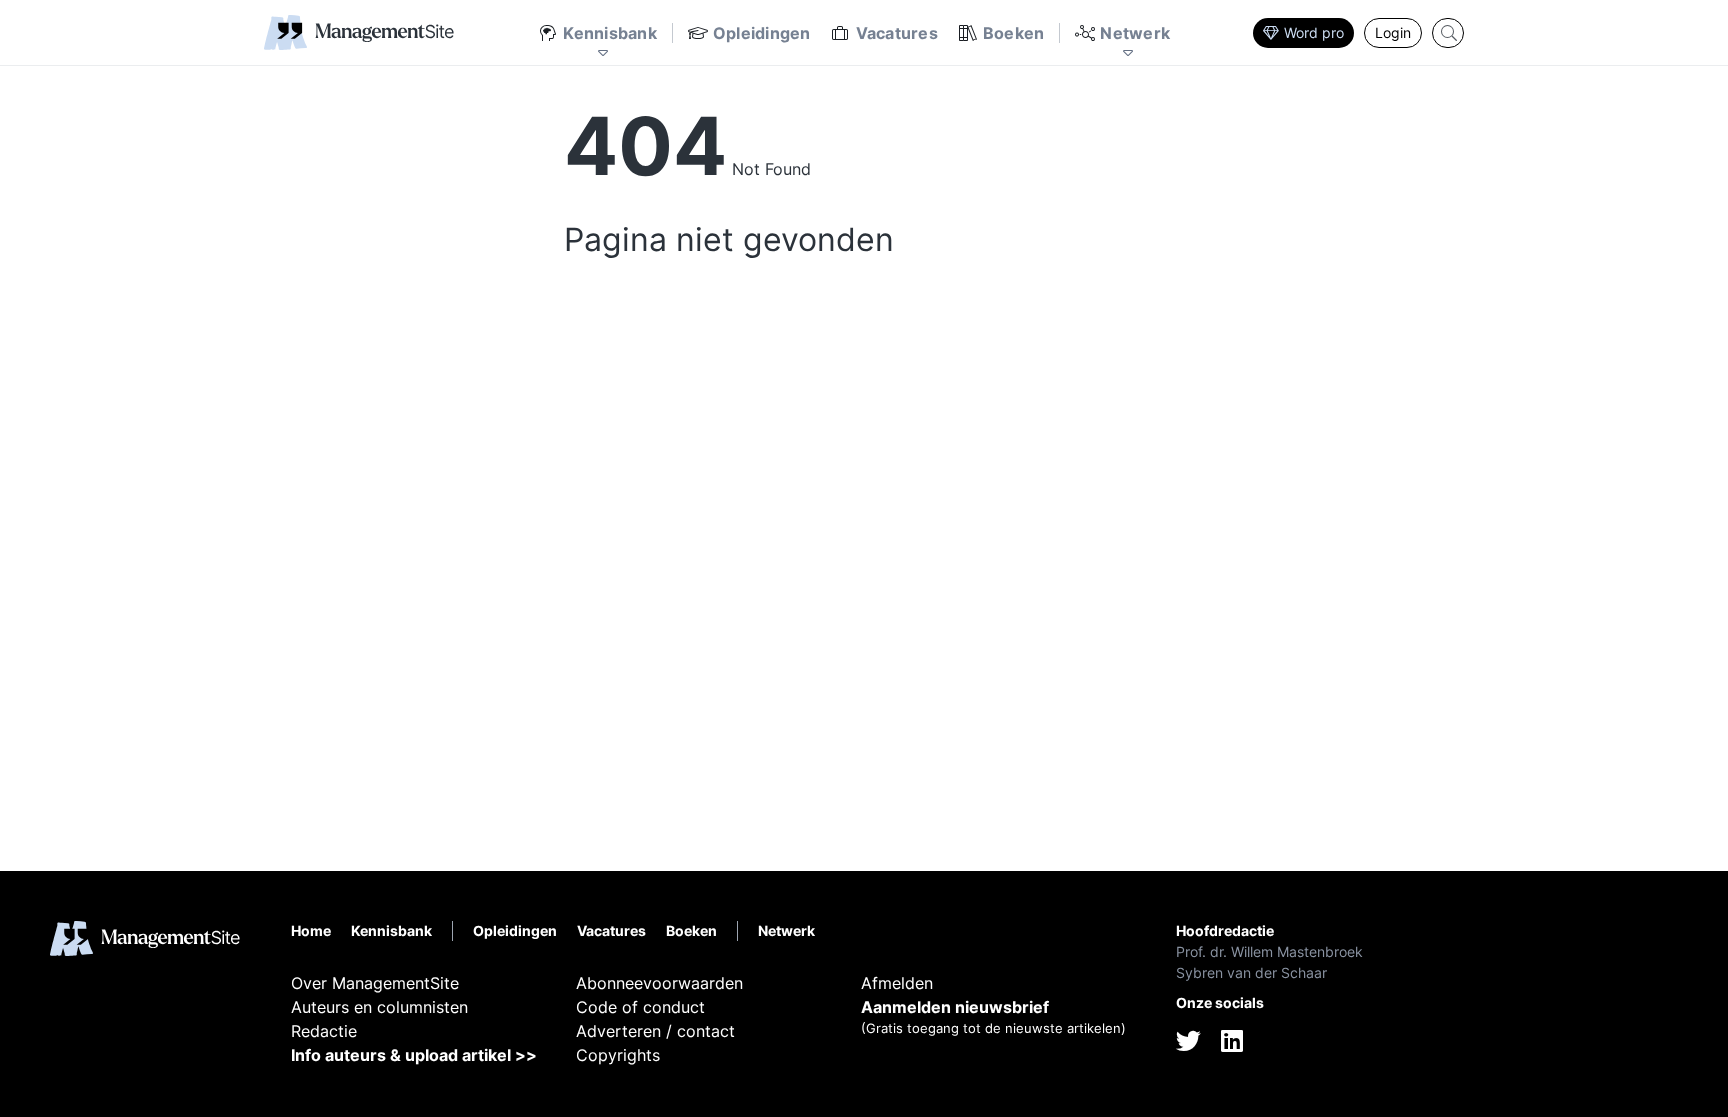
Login (1393, 32)
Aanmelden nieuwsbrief (955, 1007)
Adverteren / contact (655, 1031)
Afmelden (897, 983)
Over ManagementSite (375, 983)
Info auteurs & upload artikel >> (414, 1055)
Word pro (1314, 32)
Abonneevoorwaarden (659, 983)
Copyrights (618, 1055)
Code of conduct (640, 1007)
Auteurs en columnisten (379, 1007)
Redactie (324, 1031)
